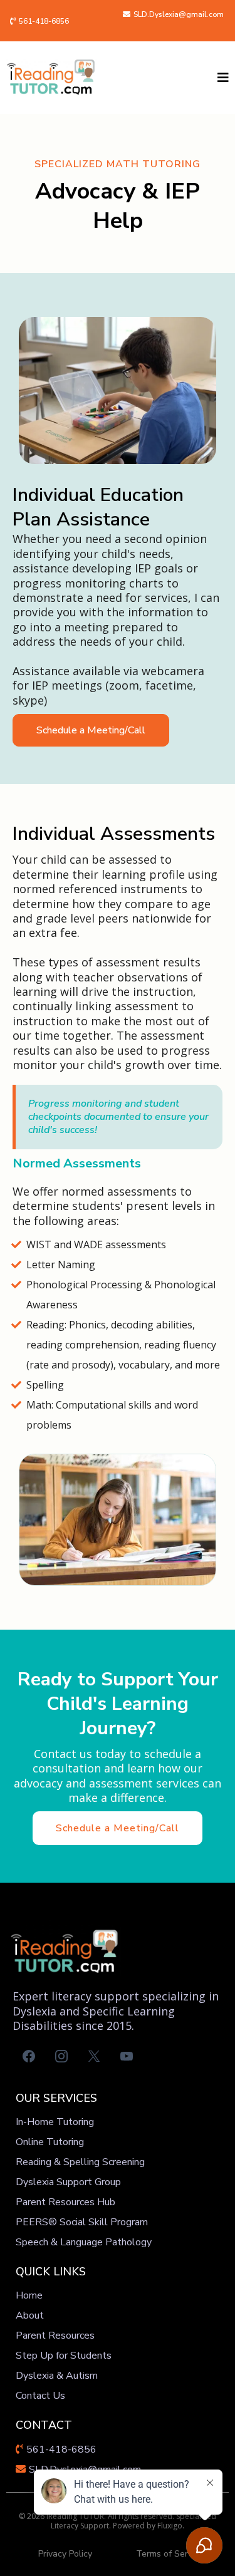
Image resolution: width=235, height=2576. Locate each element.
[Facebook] (29, 2056)
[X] (94, 2056)
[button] (221, 78)
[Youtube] (127, 2056)
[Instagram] (61, 2056)
